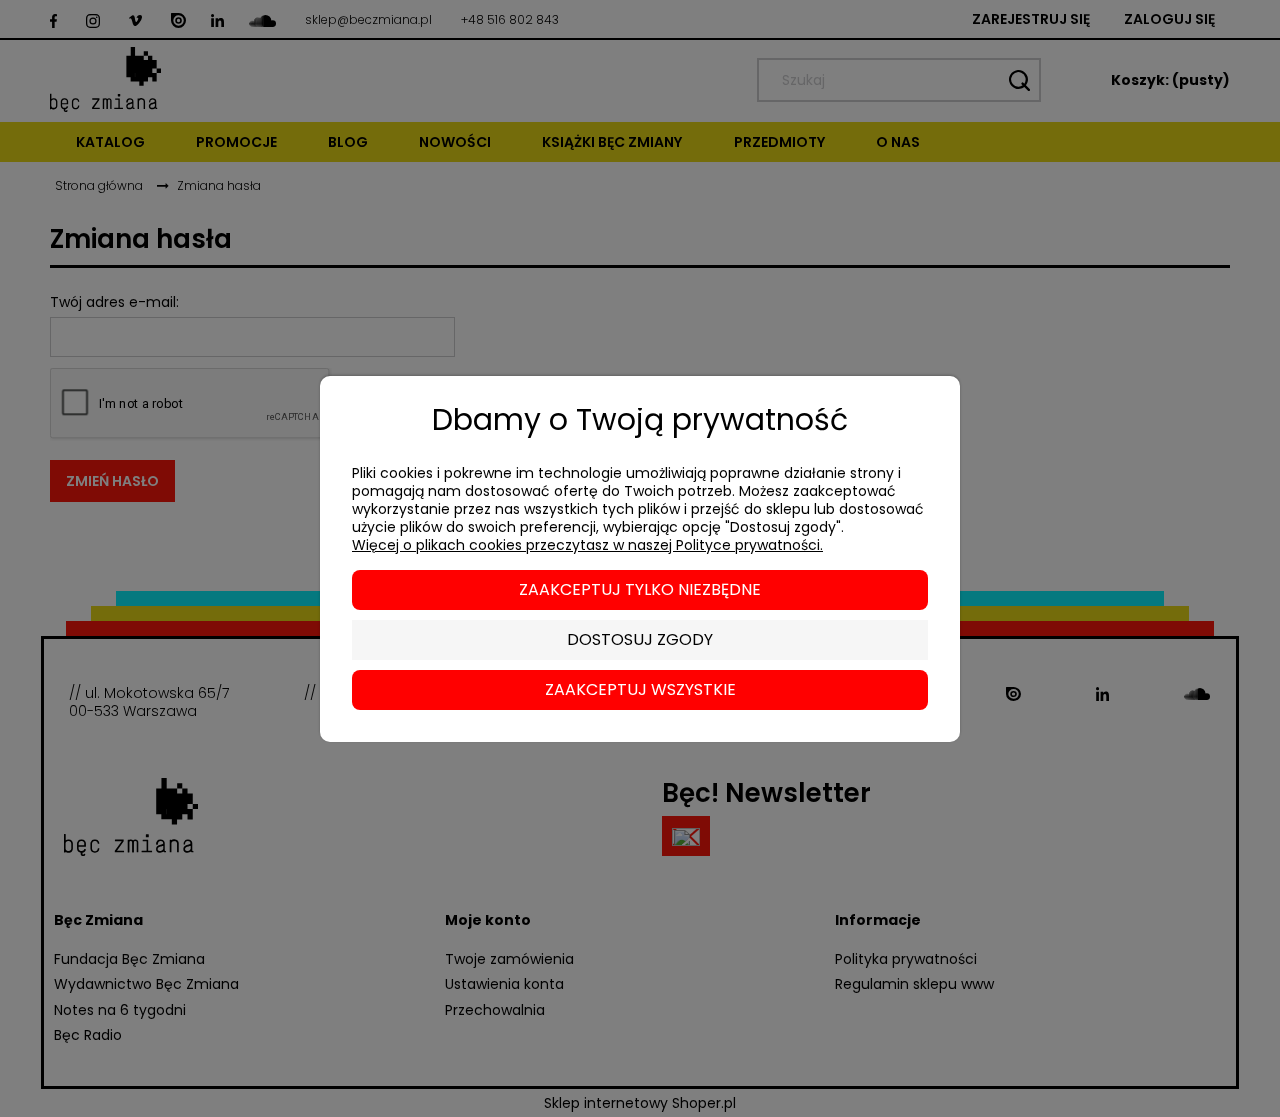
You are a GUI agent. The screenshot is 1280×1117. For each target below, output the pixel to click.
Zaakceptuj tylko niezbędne (640, 589)
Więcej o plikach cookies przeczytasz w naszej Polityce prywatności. (587, 545)
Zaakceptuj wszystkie (640, 689)
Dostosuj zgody (640, 639)
